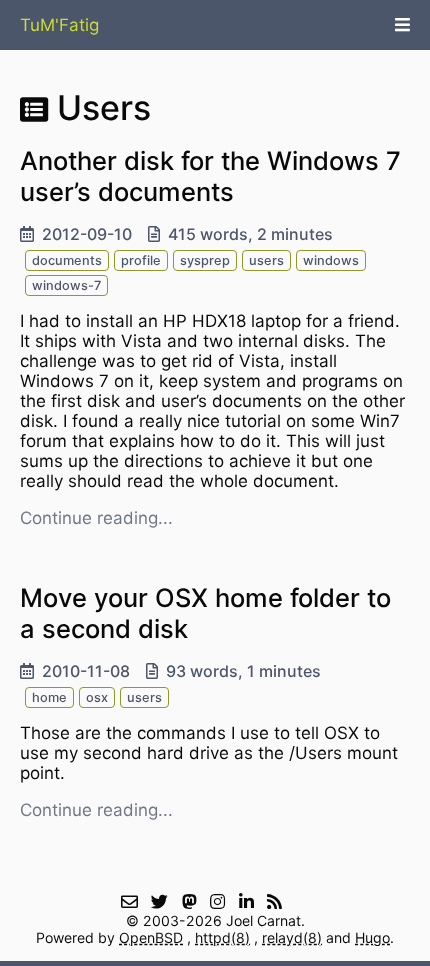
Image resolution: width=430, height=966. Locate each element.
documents (67, 260)
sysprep (205, 260)
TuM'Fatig (59, 25)
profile (141, 260)
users (266, 260)
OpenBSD (151, 937)
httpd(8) (222, 937)
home (49, 697)
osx (97, 697)
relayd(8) (292, 937)
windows (331, 260)
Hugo (372, 937)
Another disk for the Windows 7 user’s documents (210, 176)
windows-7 (66, 285)
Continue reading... (96, 518)
